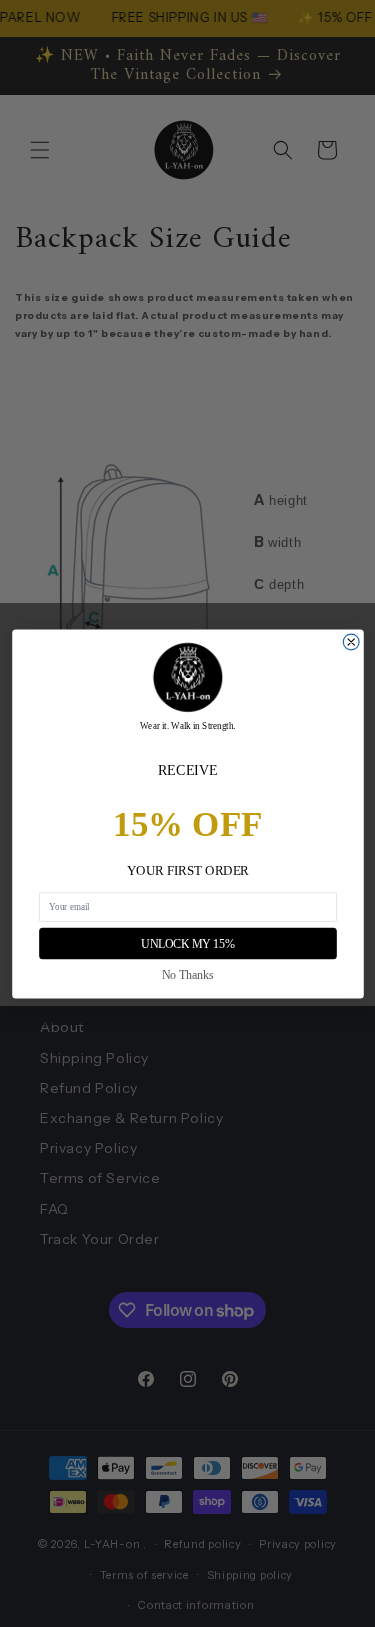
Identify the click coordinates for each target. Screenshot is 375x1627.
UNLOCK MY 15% (187, 943)
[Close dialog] (351, 642)
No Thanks (188, 974)
